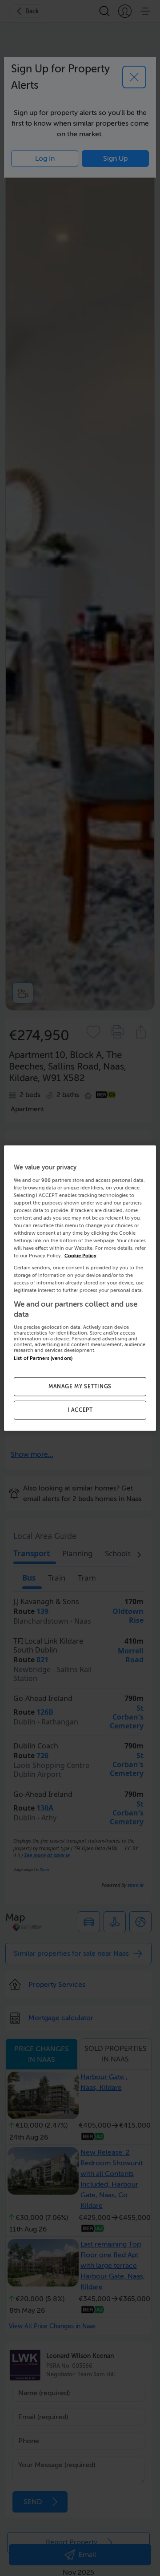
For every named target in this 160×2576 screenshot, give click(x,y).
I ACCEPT (80, 1410)
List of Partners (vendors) (43, 1358)
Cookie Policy (80, 1256)
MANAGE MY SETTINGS (80, 1387)
